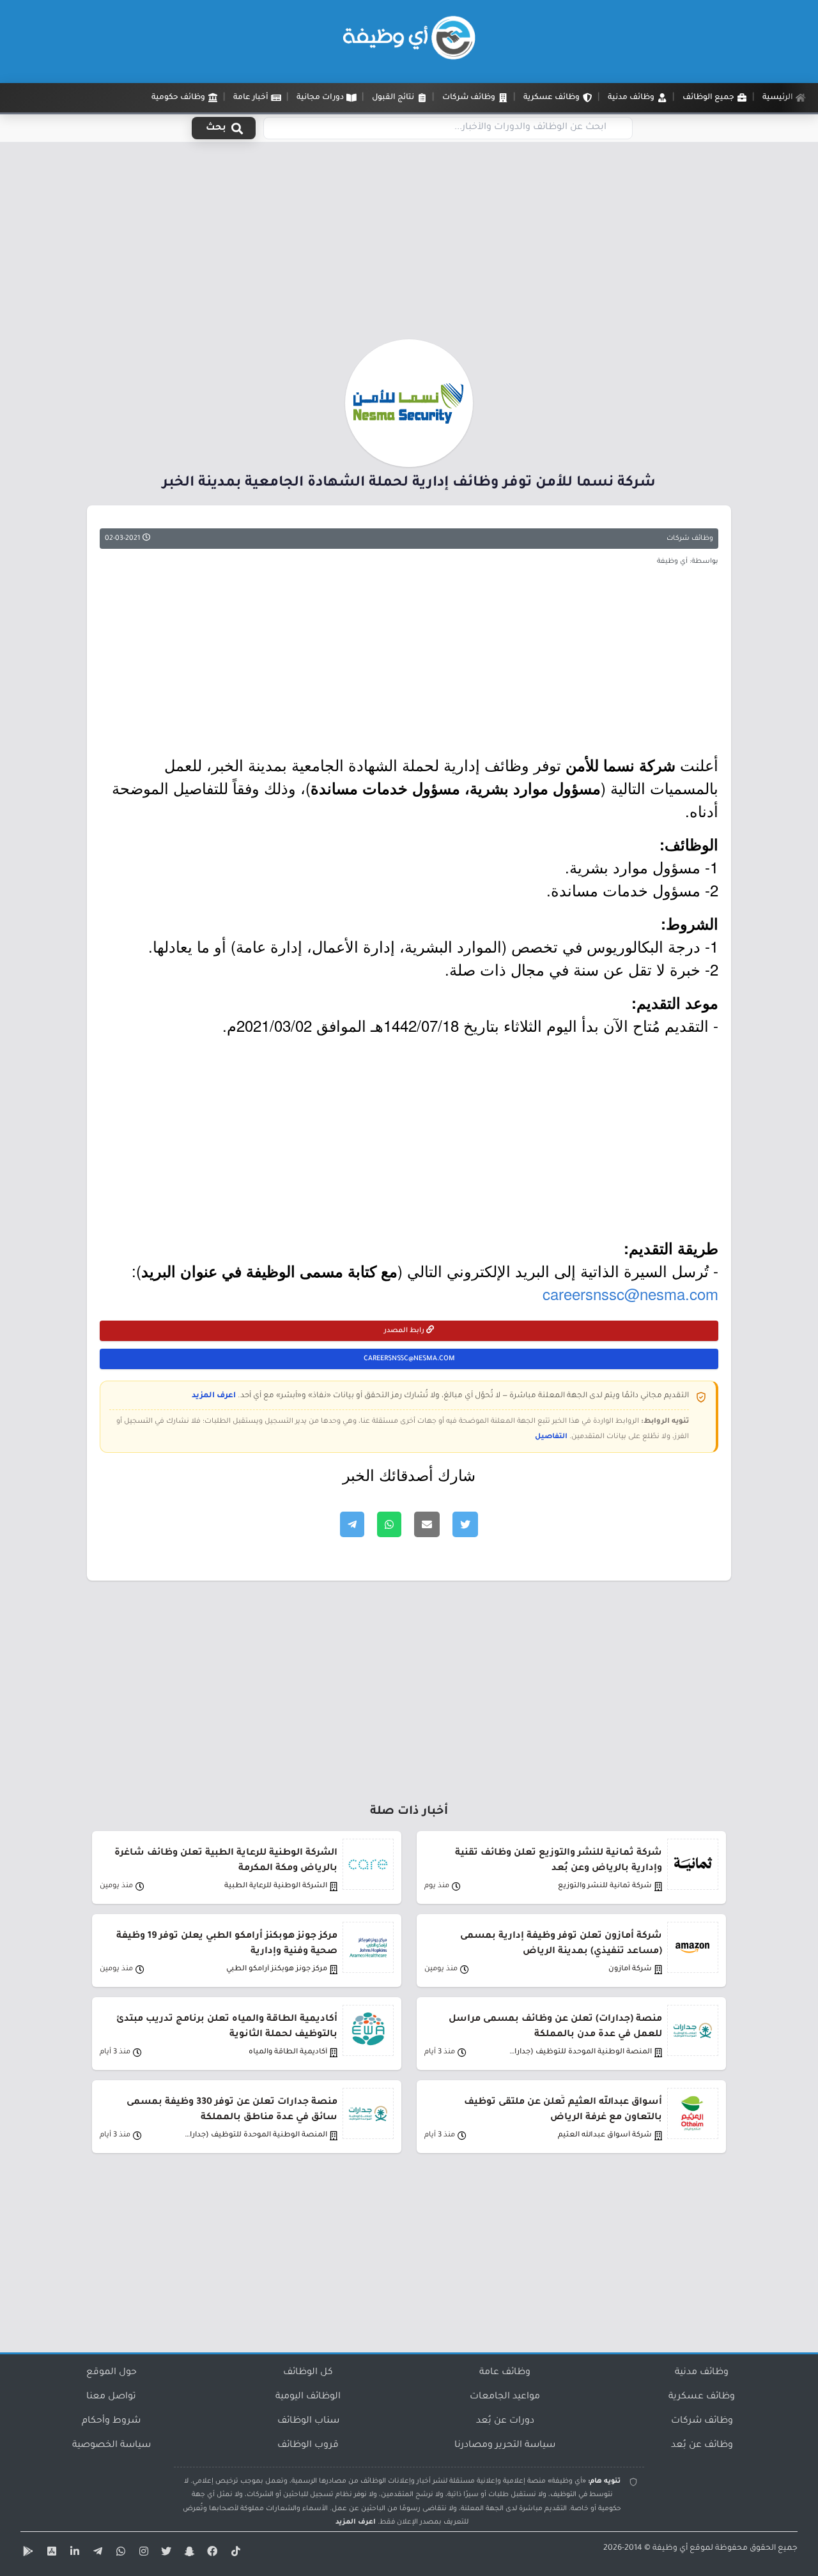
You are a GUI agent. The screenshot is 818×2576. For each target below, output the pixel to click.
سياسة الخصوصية (112, 2446)
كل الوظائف (308, 2373)
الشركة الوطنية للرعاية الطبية (276, 1886)
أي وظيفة (670, 2549)
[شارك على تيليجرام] (352, 1524)
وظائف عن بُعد (702, 2446)
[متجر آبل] (50, 2554)
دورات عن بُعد (505, 2421)
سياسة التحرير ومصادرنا (505, 2446)
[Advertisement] (409, 245)
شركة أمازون (630, 1969)
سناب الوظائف (308, 2421)
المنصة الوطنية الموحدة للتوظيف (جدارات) (580, 2052)
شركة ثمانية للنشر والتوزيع (605, 1886)
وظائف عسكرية (702, 2397)
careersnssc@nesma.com (630, 1293)
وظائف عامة (505, 2373)
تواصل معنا (111, 2397)
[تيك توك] (234, 2554)
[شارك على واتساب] (389, 1524)
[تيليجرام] (96, 2554)
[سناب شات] (188, 2554)
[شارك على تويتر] (465, 1524)
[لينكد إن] (73, 2554)
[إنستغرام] (142, 2554)
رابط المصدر (405, 1331)
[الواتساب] (119, 2554)
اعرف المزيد (214, 1396)
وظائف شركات (690, 539)
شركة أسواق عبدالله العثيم (605, 2135)
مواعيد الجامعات (505, 2397)
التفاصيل (551, 1437)
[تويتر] (165, 2554)
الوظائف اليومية (308, 2397)
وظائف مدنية (702, 2373)
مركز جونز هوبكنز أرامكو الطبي (277, 1969)
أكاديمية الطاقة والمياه (288, 2052)
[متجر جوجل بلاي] (27, 2554)
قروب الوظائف (308, 2446)
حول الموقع (112, 2373)
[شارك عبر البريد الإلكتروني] (427, 1524)
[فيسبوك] (211, 2554)
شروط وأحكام (111, 2421)
